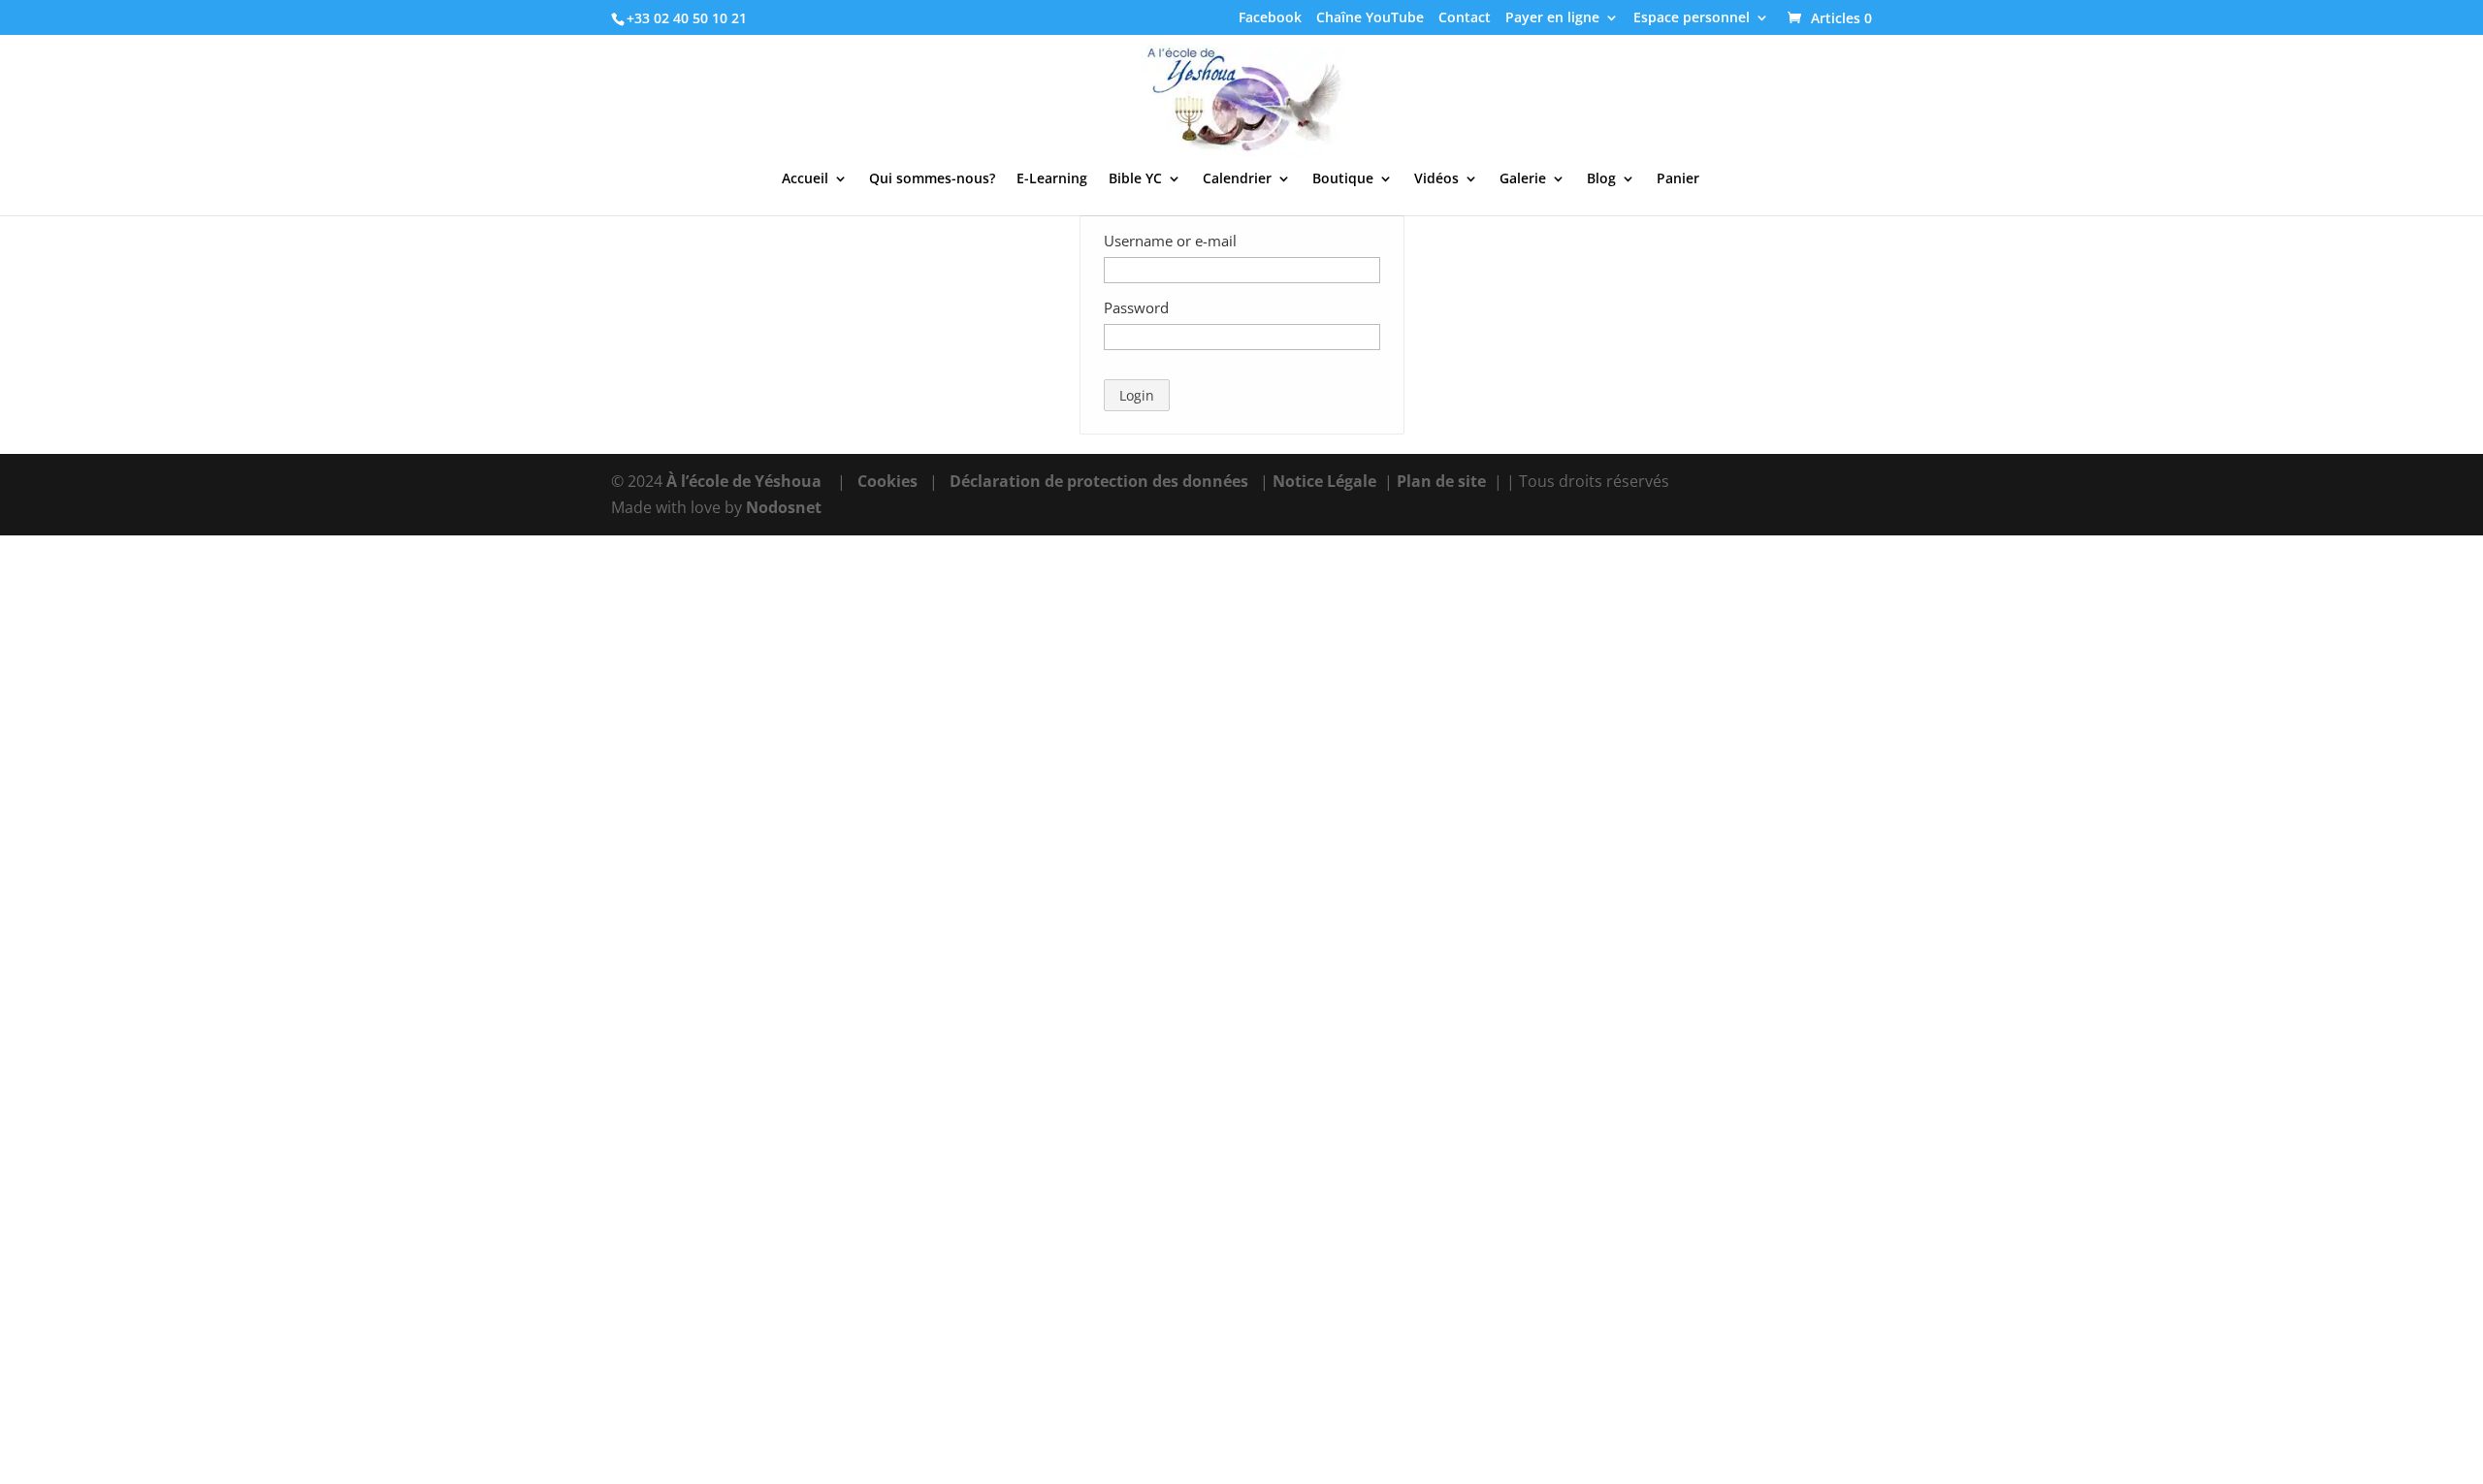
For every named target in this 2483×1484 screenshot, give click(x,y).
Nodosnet (784, 507)
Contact (1465, 18)
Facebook (1270, 18)
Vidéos (1436, 179)
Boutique (1343, 179)
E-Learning (1052, 179)
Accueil (805, 179)
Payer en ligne (1552, 18)
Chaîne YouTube (1370, 18)
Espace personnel (1692, 18)
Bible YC (1135, 179)
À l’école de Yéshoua (746, 481)
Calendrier (1237, 179)
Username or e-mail (1170, 241)
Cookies (887, 481)
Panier (1678, 179)
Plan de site (1441, 481)
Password (1136, 307)
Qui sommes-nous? (932, 179)
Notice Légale (1324, 481)
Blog (1601, 179)
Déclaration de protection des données (1099, 481)
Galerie (1523, 179)
